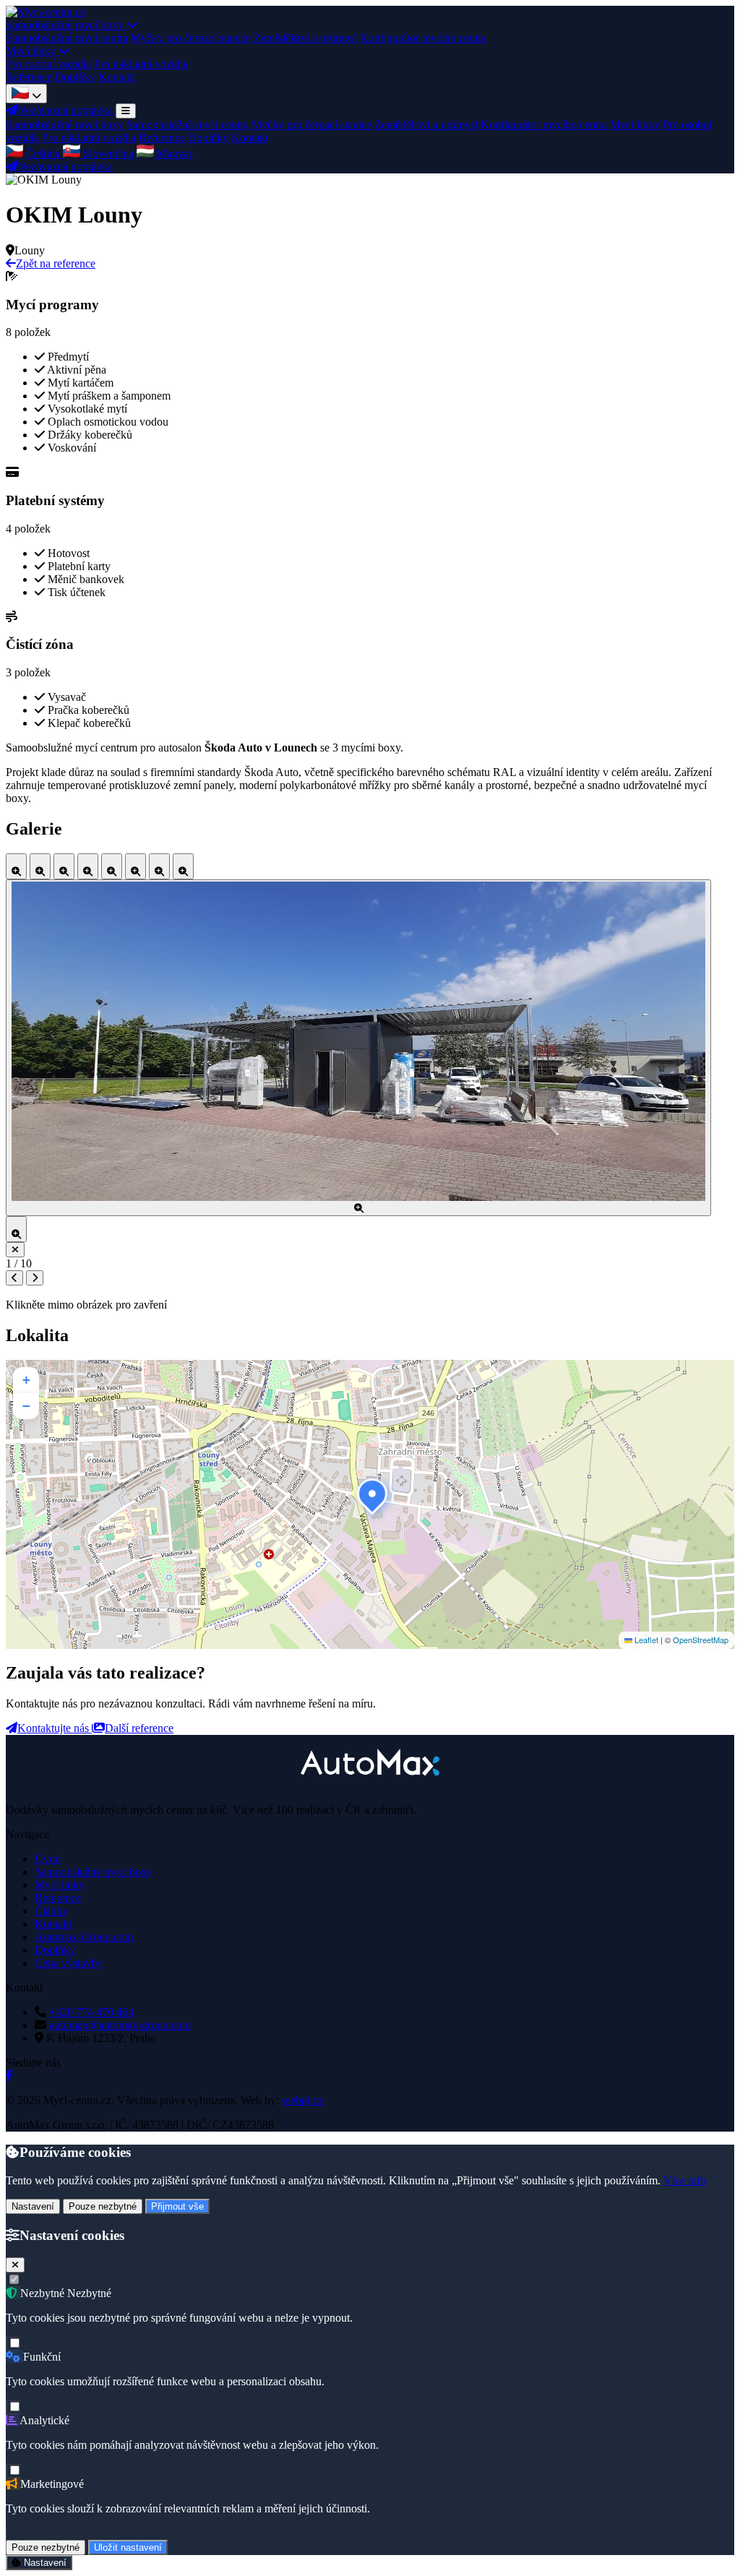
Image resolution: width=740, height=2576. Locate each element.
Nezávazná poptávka (65, 167)
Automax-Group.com (84, 1937)
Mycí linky (32, 51)
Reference (29, 77)
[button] (370, 1491)
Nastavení (33, 2206)
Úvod (48, 1859)
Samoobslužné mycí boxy (66, 25)
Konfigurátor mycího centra (423, 38)
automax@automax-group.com (120, 2025)
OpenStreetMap (701, 1640)
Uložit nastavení (128, 2547)
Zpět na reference (56, 263)
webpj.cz (302, 2100)
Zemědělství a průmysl (305, 38)
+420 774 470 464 (91, 2012)
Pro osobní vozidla (48, 64)
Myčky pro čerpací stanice (191, 38)
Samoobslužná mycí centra (67, 38)
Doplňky (75, 77)
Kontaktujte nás (55, 1728)
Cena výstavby (69, 1963)
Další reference (139, 1728)
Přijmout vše (177, 2206)
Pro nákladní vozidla (141, 64)
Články (51, 1911)
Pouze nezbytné (103, 2206)
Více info (685, 2180)
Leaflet (645, 1640)
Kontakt (117, 77)
